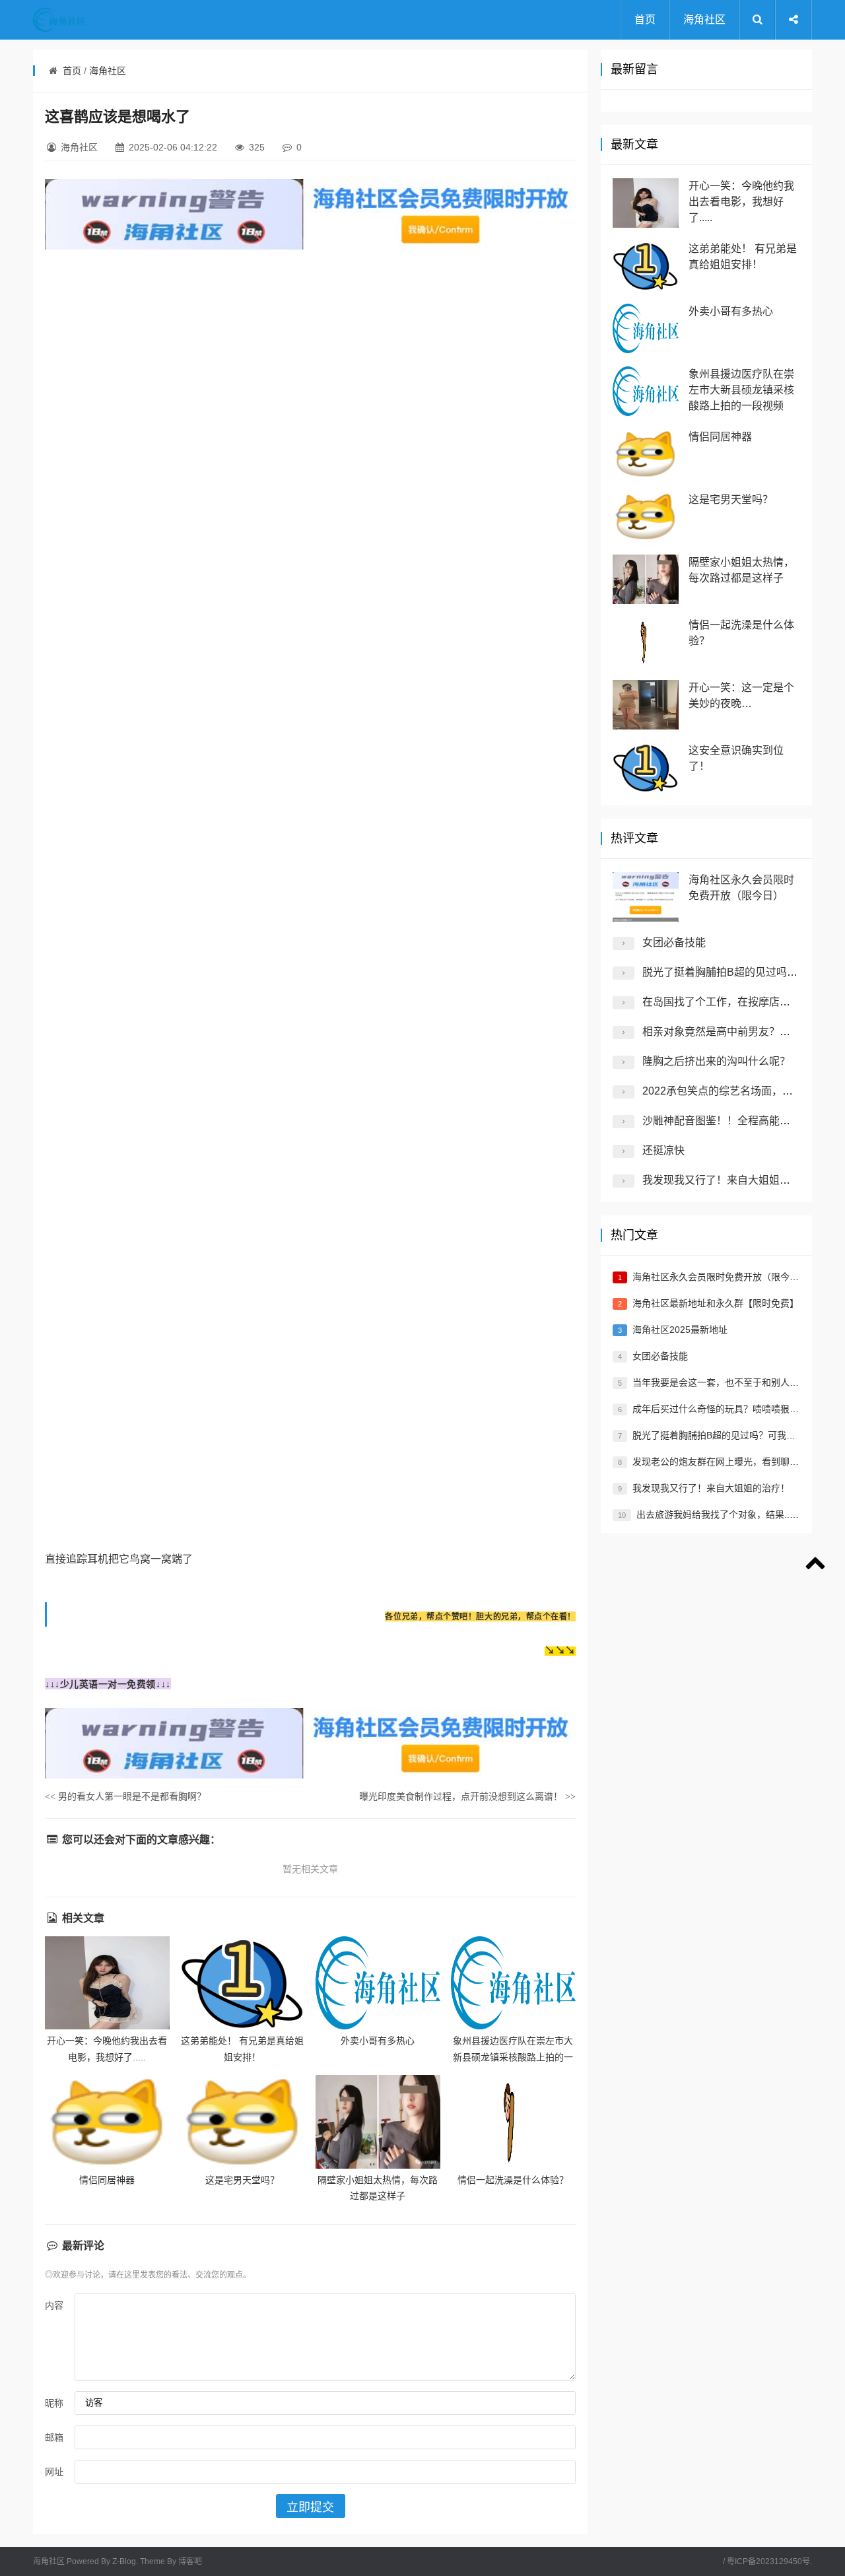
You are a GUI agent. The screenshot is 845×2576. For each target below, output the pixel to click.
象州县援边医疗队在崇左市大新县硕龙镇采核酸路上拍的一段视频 (513, 2057)
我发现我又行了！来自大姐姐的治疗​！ (732, 1180)
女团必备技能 (674, 942)
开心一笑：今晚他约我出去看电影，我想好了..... (741, 202)
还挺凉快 (663, 1150)
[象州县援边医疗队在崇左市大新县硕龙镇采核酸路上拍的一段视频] (513, 1983)
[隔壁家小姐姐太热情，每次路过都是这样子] (378, 2121)
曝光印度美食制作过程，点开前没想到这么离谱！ (467, 1796)
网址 (54, 2472)
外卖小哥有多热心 (378, 2041)
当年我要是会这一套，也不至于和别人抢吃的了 (729, 1382)
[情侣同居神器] (107, 2121)
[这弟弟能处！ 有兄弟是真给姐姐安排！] (243, 1983)
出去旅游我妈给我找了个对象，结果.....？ (722, 1514)
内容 (54, 2305)
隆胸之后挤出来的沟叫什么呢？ (716, 1061)
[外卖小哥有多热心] (378, 1983)
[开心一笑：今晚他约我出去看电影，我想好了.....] (107, 1983)
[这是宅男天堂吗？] (243, 2121)
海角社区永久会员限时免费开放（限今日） (720, 1277)
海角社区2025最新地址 (680, 1330)
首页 (645, 19)
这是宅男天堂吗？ (242, 2180)
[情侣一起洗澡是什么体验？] (513, 2121)
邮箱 (54, 2437)
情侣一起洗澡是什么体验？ (513, 2180)
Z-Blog (124, 2561)
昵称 (54, 2403)
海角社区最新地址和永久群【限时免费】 (716, 1303)
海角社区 (704, 19)
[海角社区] (86, 20)
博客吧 (190, 2561)
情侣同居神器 (107, 2180)
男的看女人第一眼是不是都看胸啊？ (125, 1796)
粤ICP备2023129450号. (769, 2561)
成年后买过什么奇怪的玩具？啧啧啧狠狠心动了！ (734, 1409)
